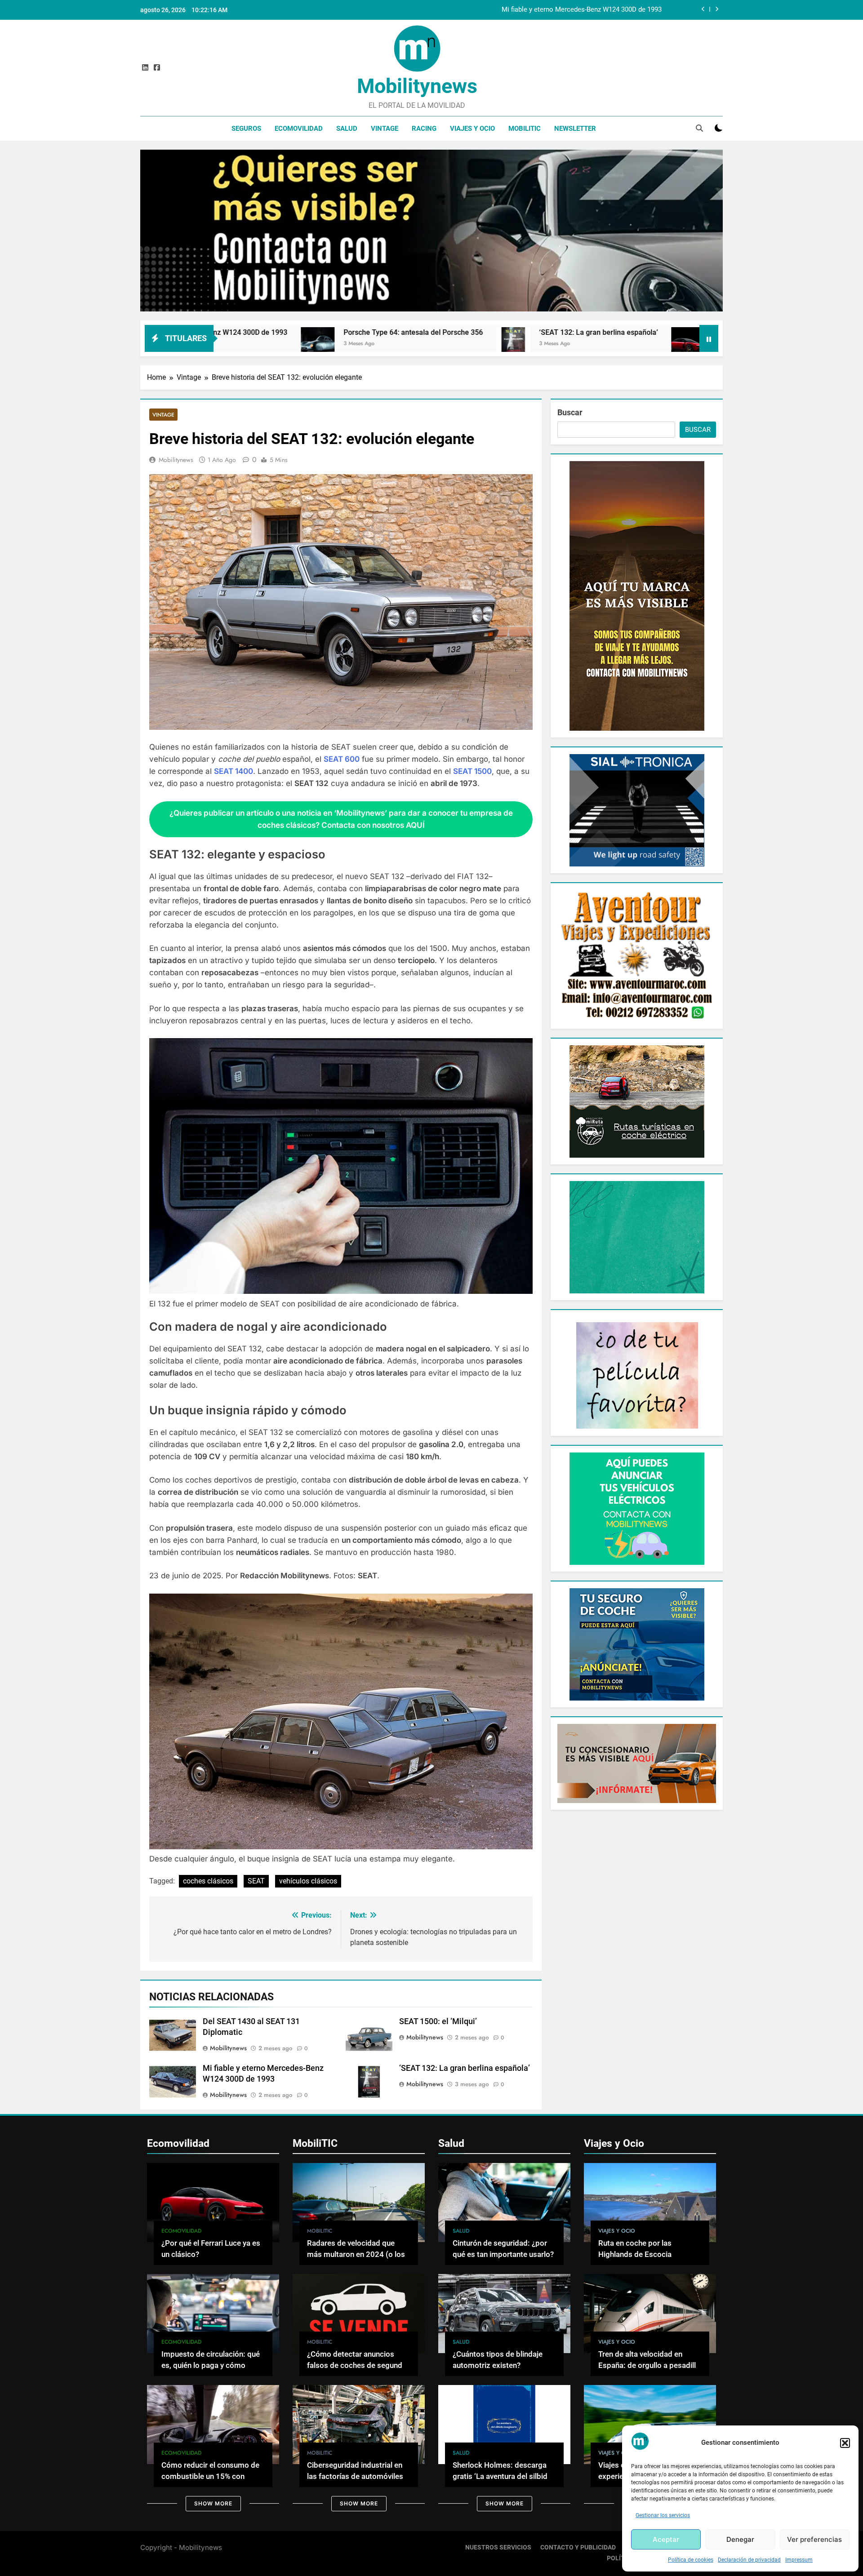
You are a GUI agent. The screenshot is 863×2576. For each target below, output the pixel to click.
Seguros (246, 129)
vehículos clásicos (308, 1881)
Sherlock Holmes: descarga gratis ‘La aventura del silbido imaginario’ (502, 2476)
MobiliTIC (525, 129)
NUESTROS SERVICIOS (498, 2547)
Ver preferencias (814, 2539)
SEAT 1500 (472, 771)
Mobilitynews (417, 86)
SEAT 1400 (234, 771)
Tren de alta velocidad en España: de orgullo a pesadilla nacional (649, 2365)
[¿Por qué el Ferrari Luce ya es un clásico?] (468, 344)
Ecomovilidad (299, 129)
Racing (424, 129)
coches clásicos (208, 1881)
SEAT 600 (342, 759)
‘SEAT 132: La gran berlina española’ (378, 332)
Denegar (740, 2539)
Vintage (385, 129)
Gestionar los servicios (663, 2515)
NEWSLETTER (575, 129)
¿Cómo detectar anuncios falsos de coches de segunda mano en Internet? (357, 2365)
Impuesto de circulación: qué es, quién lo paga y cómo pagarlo (211, 2365)
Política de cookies (691, 2560)
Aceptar (666, 2539)
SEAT (256, 1881)
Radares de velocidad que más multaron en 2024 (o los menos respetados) (356, 2254)
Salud (347, 129)
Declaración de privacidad (749, 2560)
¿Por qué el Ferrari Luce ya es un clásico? (561, 332)
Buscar (570, 412)
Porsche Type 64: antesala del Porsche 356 (597, 10)
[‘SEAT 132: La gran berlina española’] (293, 344)
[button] (845, 2443)
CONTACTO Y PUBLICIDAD (578, 2547)
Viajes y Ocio (472, 129)
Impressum (799, 2560)
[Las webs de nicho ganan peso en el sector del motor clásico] (658, 344)
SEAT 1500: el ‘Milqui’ (438, 2021)
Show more (213, 2503)
